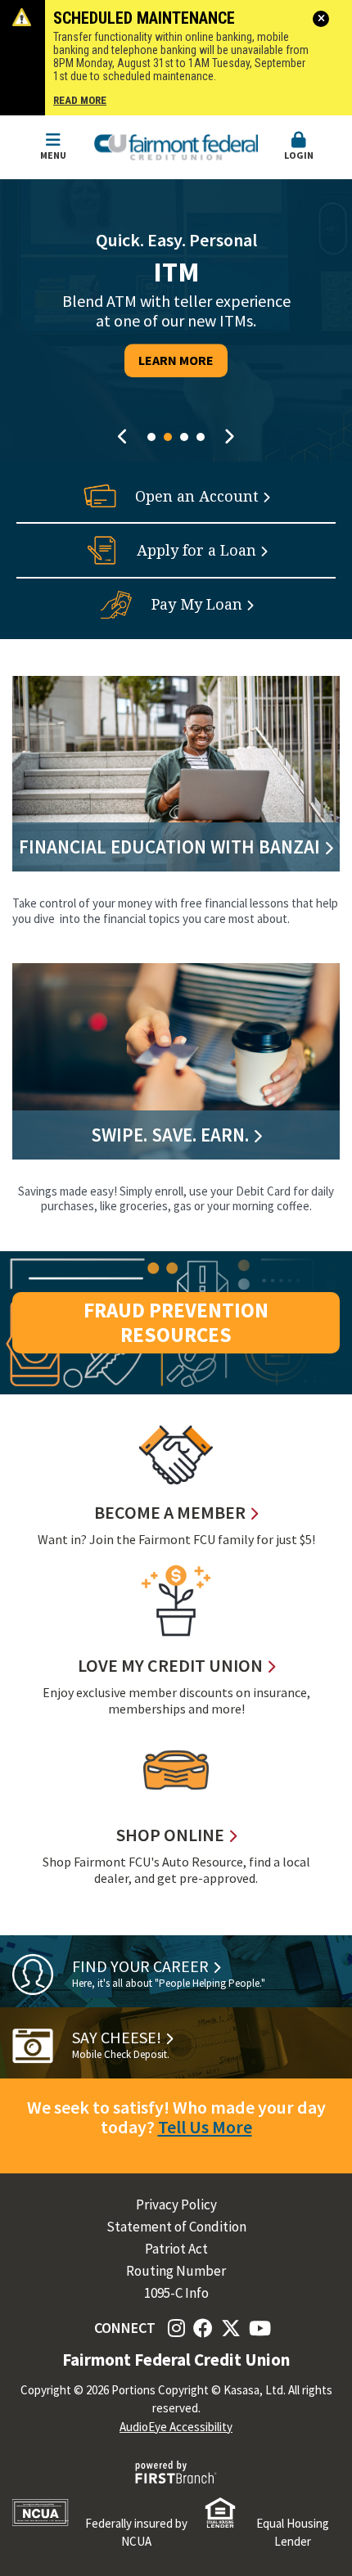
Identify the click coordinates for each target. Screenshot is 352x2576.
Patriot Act (176, 2249)
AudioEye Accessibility (176, 2427)
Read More (80, 101)
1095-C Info (176, 2293)
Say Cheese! (117, 2037)
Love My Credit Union (170, 1665)
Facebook (203, 2328)
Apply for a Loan (196, 550)
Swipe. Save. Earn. (170, 1135)
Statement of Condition (176, 2227)
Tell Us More (205, 2127)
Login (299, 155)
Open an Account (197, 496)
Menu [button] (53, 155)
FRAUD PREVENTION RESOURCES (176, 1322)
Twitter (231, 2328)
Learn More (176, 360)
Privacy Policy (176, 2205)
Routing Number (176, 2271)
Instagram (176, 2328)
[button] (299, 147)
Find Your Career (140, 1966)
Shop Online (170, 1835)
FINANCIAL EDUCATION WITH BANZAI (169, 847)
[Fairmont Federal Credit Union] (176, 146)
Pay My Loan (197, 604)
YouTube (260, 2328)
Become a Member (170, 1512)
